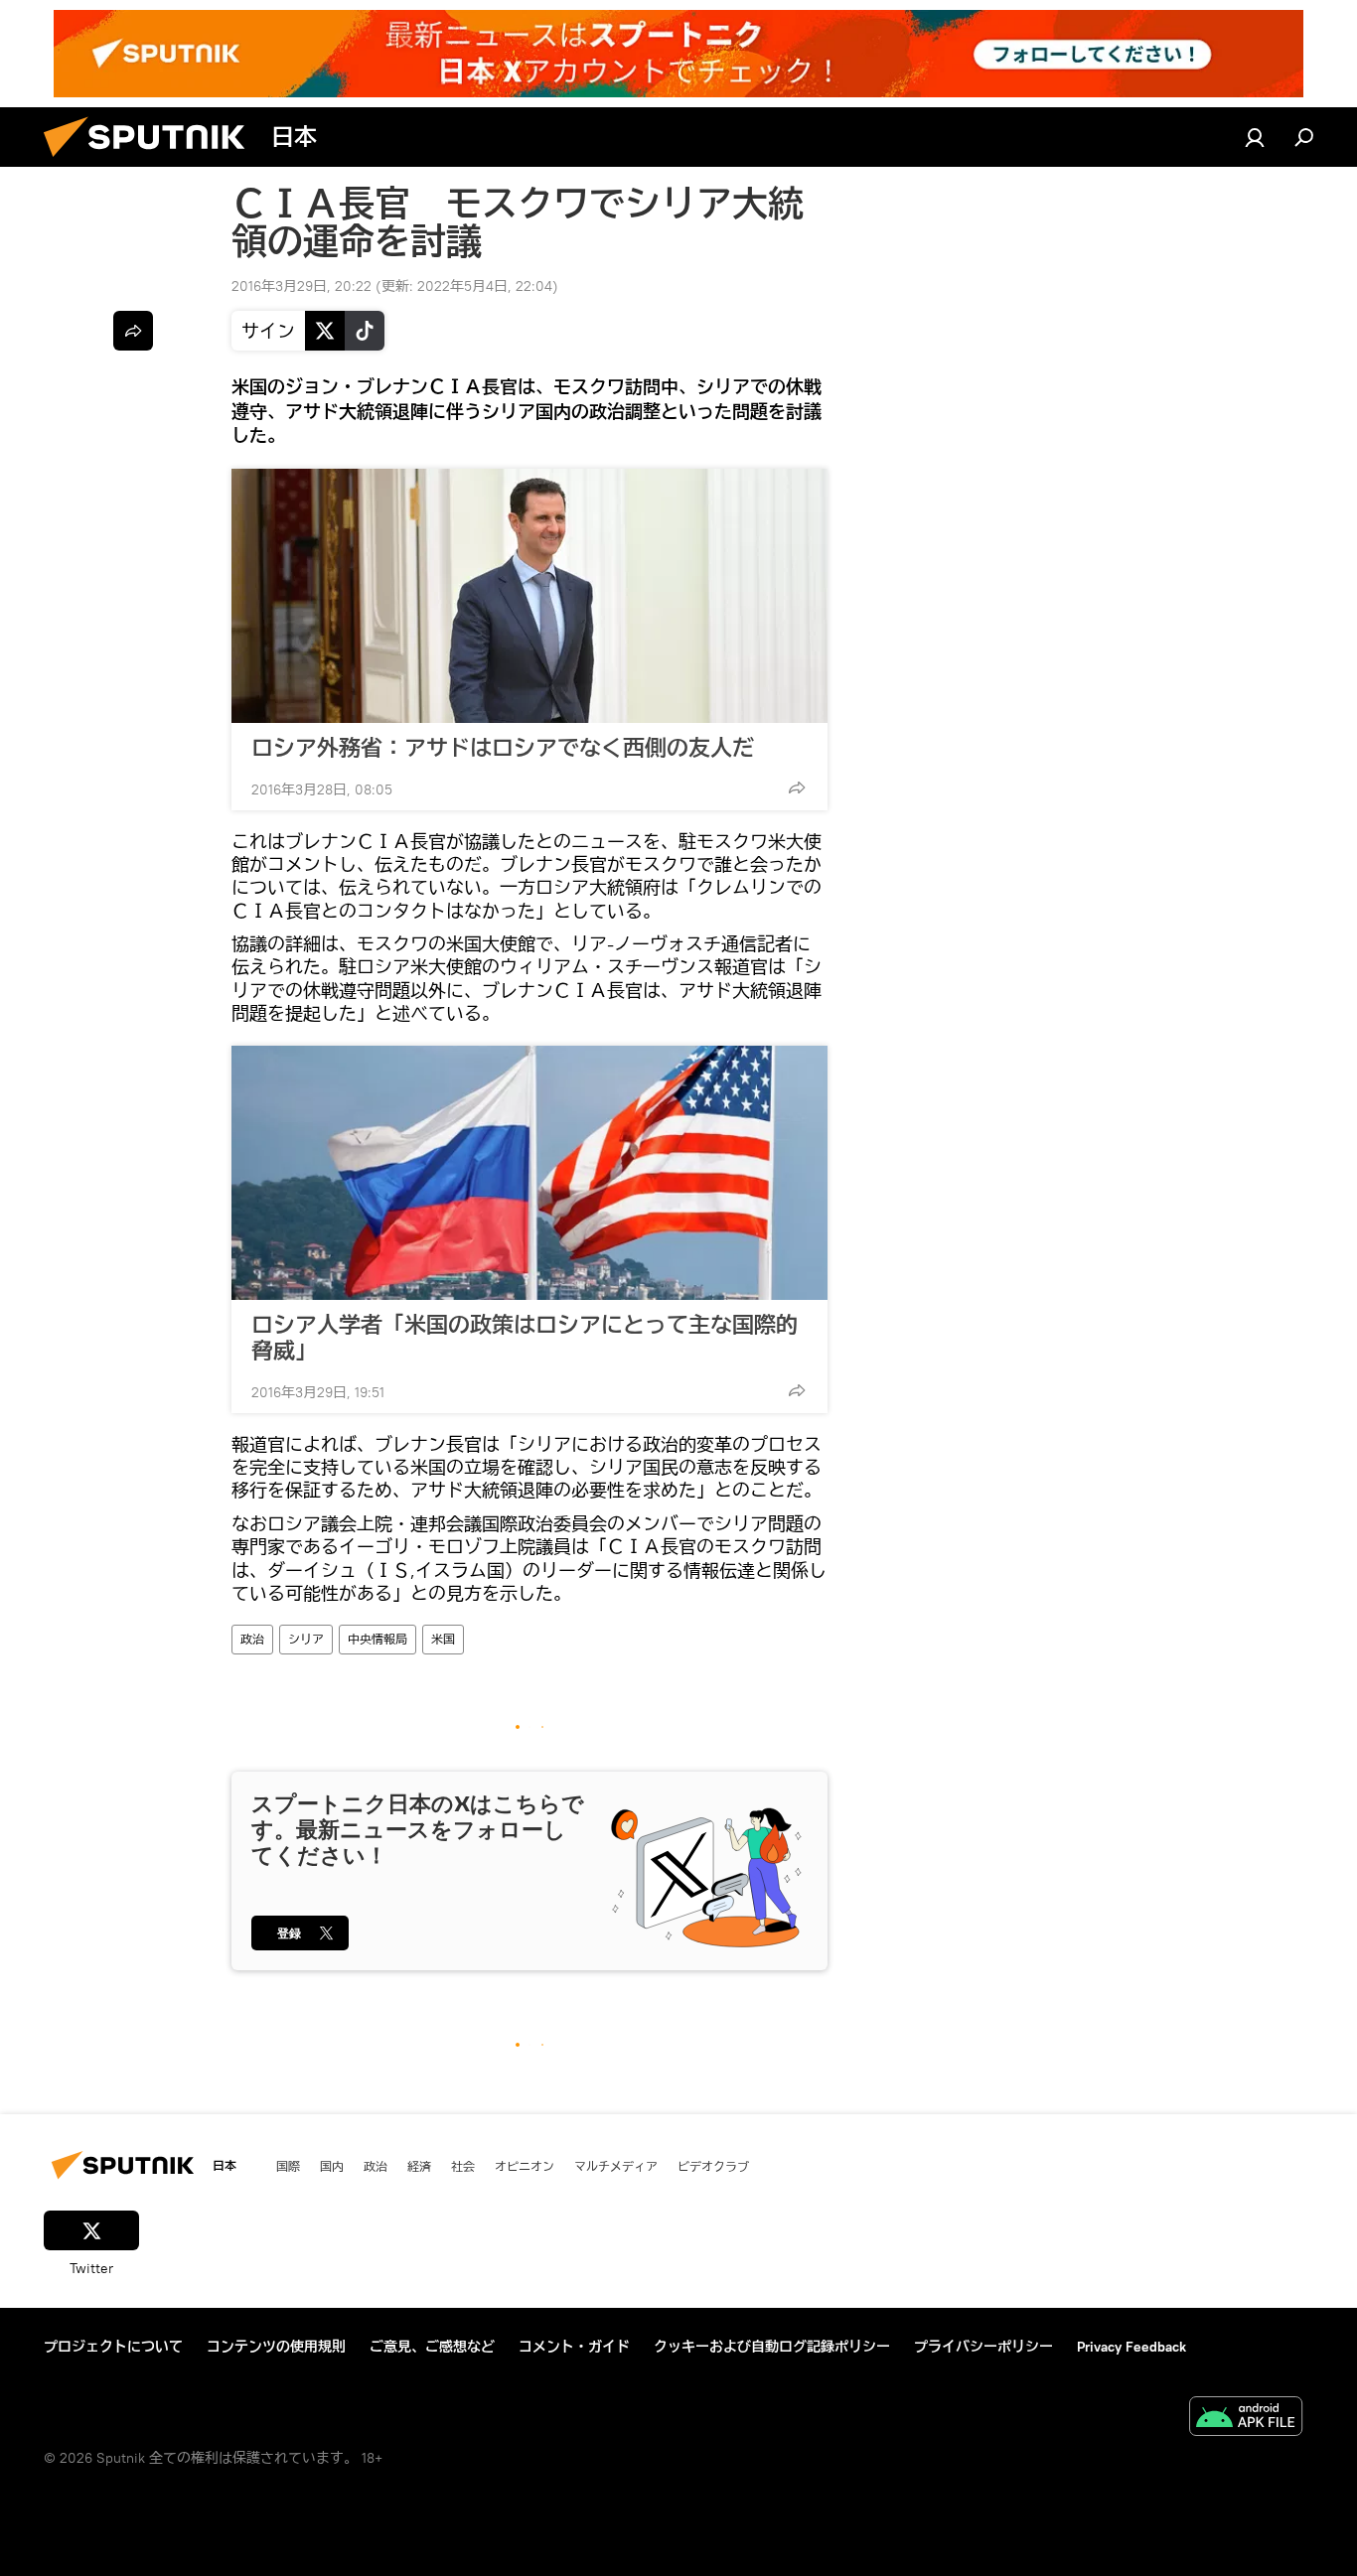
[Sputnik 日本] (152, 162)
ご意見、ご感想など (432, 2347)
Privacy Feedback (1131, 2347)
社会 (463, 2166)
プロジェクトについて (113, 2347)
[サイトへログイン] (1255, 137)
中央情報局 (377, 1639)
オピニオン (525, 2166)
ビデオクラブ (713, 2166)
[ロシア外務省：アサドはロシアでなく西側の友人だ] (529, 596)
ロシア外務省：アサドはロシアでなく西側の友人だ (503, 748)
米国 (443, 1639)
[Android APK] (1246, 2419)
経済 (419, 2166)
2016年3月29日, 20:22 (302, 286)
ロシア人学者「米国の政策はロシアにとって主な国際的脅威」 (525, 1338)
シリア (306, 1639)
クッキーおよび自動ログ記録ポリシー (772, 2347)
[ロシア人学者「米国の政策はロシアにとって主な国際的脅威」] (529, 1173)
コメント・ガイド (574, 2347)
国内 (332, 2166)
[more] (797, 787)
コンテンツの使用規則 (276, 2347)
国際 (288, 2166)
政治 (252, 1639)
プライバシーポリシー (983, 2347)
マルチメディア (616, 2166)
